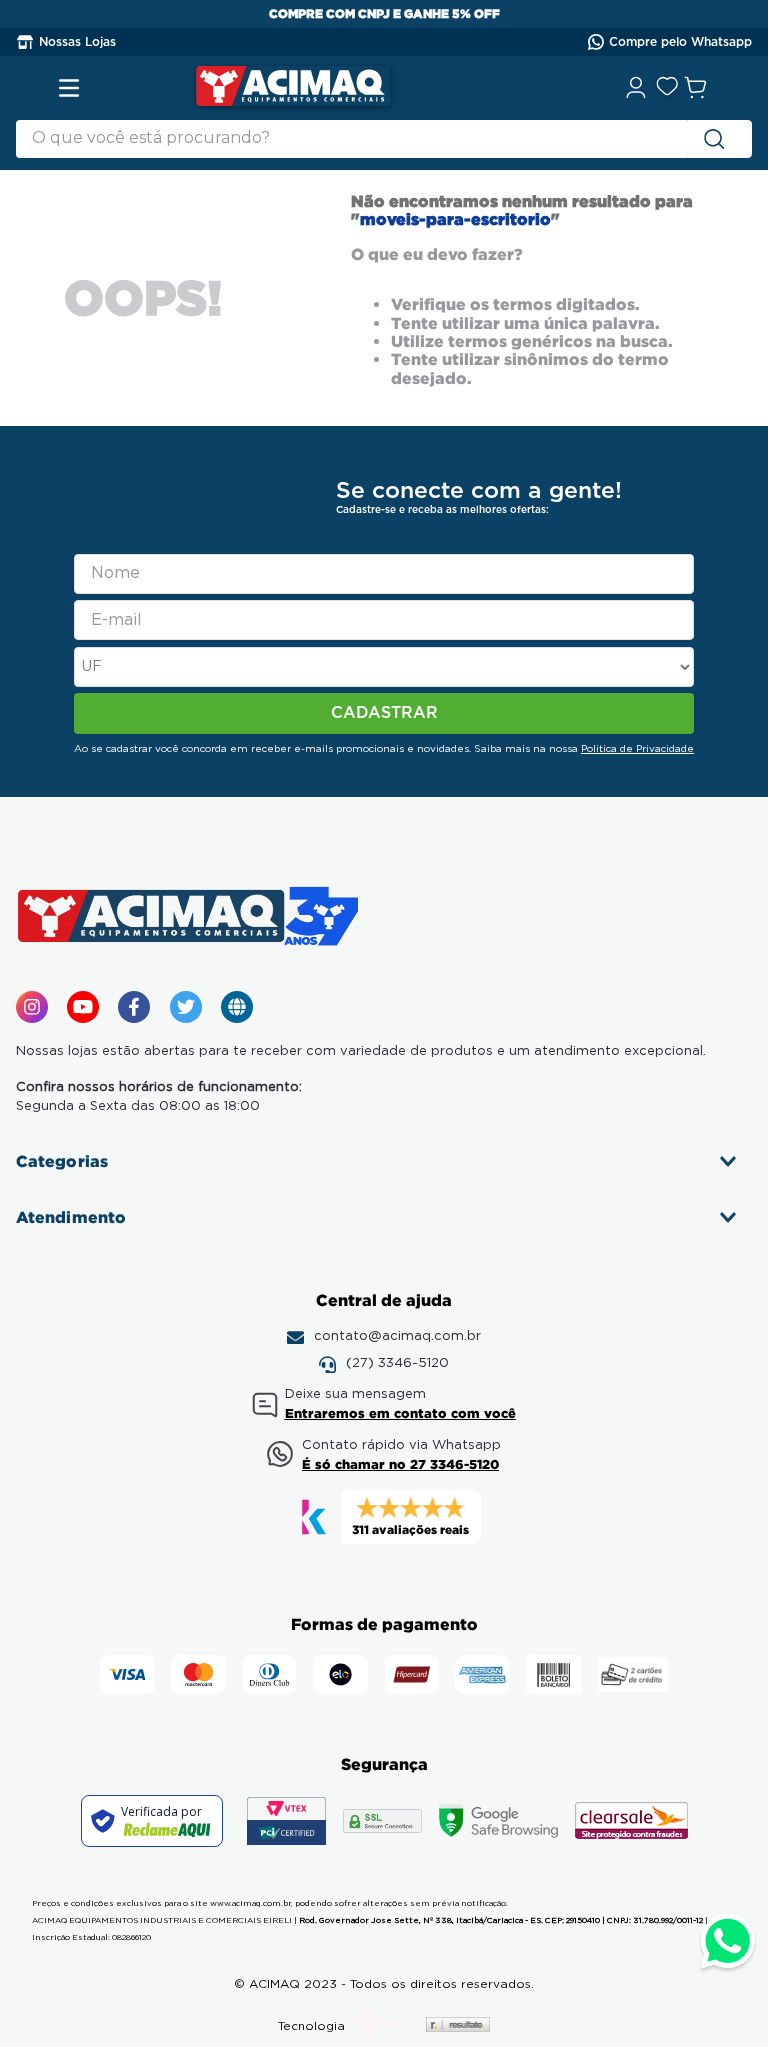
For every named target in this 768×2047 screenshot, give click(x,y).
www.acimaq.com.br (250, 1904)
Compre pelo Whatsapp (680, 42)
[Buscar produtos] (718, 139)
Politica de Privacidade (637, 749)
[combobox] (384, 139)
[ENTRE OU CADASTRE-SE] (637, 88)
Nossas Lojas (77, 42)
